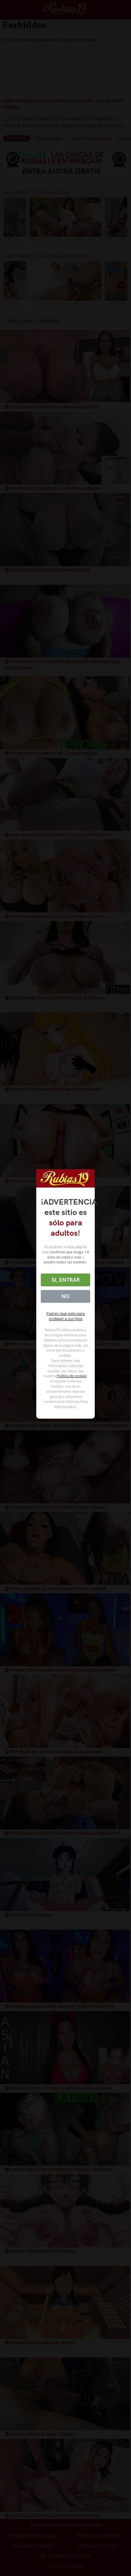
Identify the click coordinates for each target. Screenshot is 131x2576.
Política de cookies (72, 1376)
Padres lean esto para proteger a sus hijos (65, 1316)
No (65, 1296)
